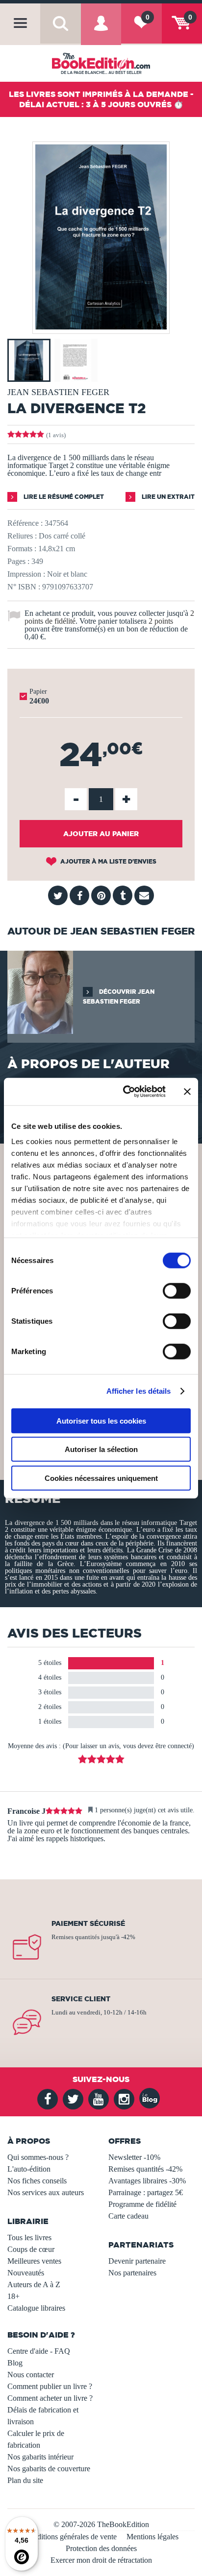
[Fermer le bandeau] (187, 1092)
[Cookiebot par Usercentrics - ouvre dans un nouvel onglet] (125, 1092)
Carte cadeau (128, 2216)
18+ (13, 2296)
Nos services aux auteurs (46, 2192)
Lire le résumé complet (63, 497)
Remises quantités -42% (145, 2169)
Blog (15, 2363)
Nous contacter (31, 2375)
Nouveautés (26, 2273)
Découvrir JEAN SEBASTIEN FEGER (119, 996)
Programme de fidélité (142, 2204)
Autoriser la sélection (101, 1449)
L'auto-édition (29, 2169)
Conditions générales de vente (70, 2537)
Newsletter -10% (134, 2157)
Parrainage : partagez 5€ (146, 2192)
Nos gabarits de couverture (49, 2469)
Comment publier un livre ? (50, 2386)
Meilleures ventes (34, 2261)
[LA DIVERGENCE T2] (101, 327)
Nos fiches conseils (37, 2181)
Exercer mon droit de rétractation (101, 2560)
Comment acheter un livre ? (50, 2398)
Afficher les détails (139, 1391)
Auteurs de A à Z (34, 2284)
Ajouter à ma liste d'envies (108, 861)
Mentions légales (152, 2537)
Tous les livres (29, 2237)
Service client (81, 1999)
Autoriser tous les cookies (101, 1420)
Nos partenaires (132, 2273)
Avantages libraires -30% (147, 2181)
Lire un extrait (167, 497)
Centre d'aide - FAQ (39, 2351)
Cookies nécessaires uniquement (101, 1478)
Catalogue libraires (36, 2308)
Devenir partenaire (137, 2261)
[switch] (177, 1290)
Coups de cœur (31, 2249)
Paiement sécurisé (88, 1923)
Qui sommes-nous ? (38, 2157)
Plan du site (25, 2480)
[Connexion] (101, 31)
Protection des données (101, 2548)
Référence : (25, 523)
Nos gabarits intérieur (40, 2457)
